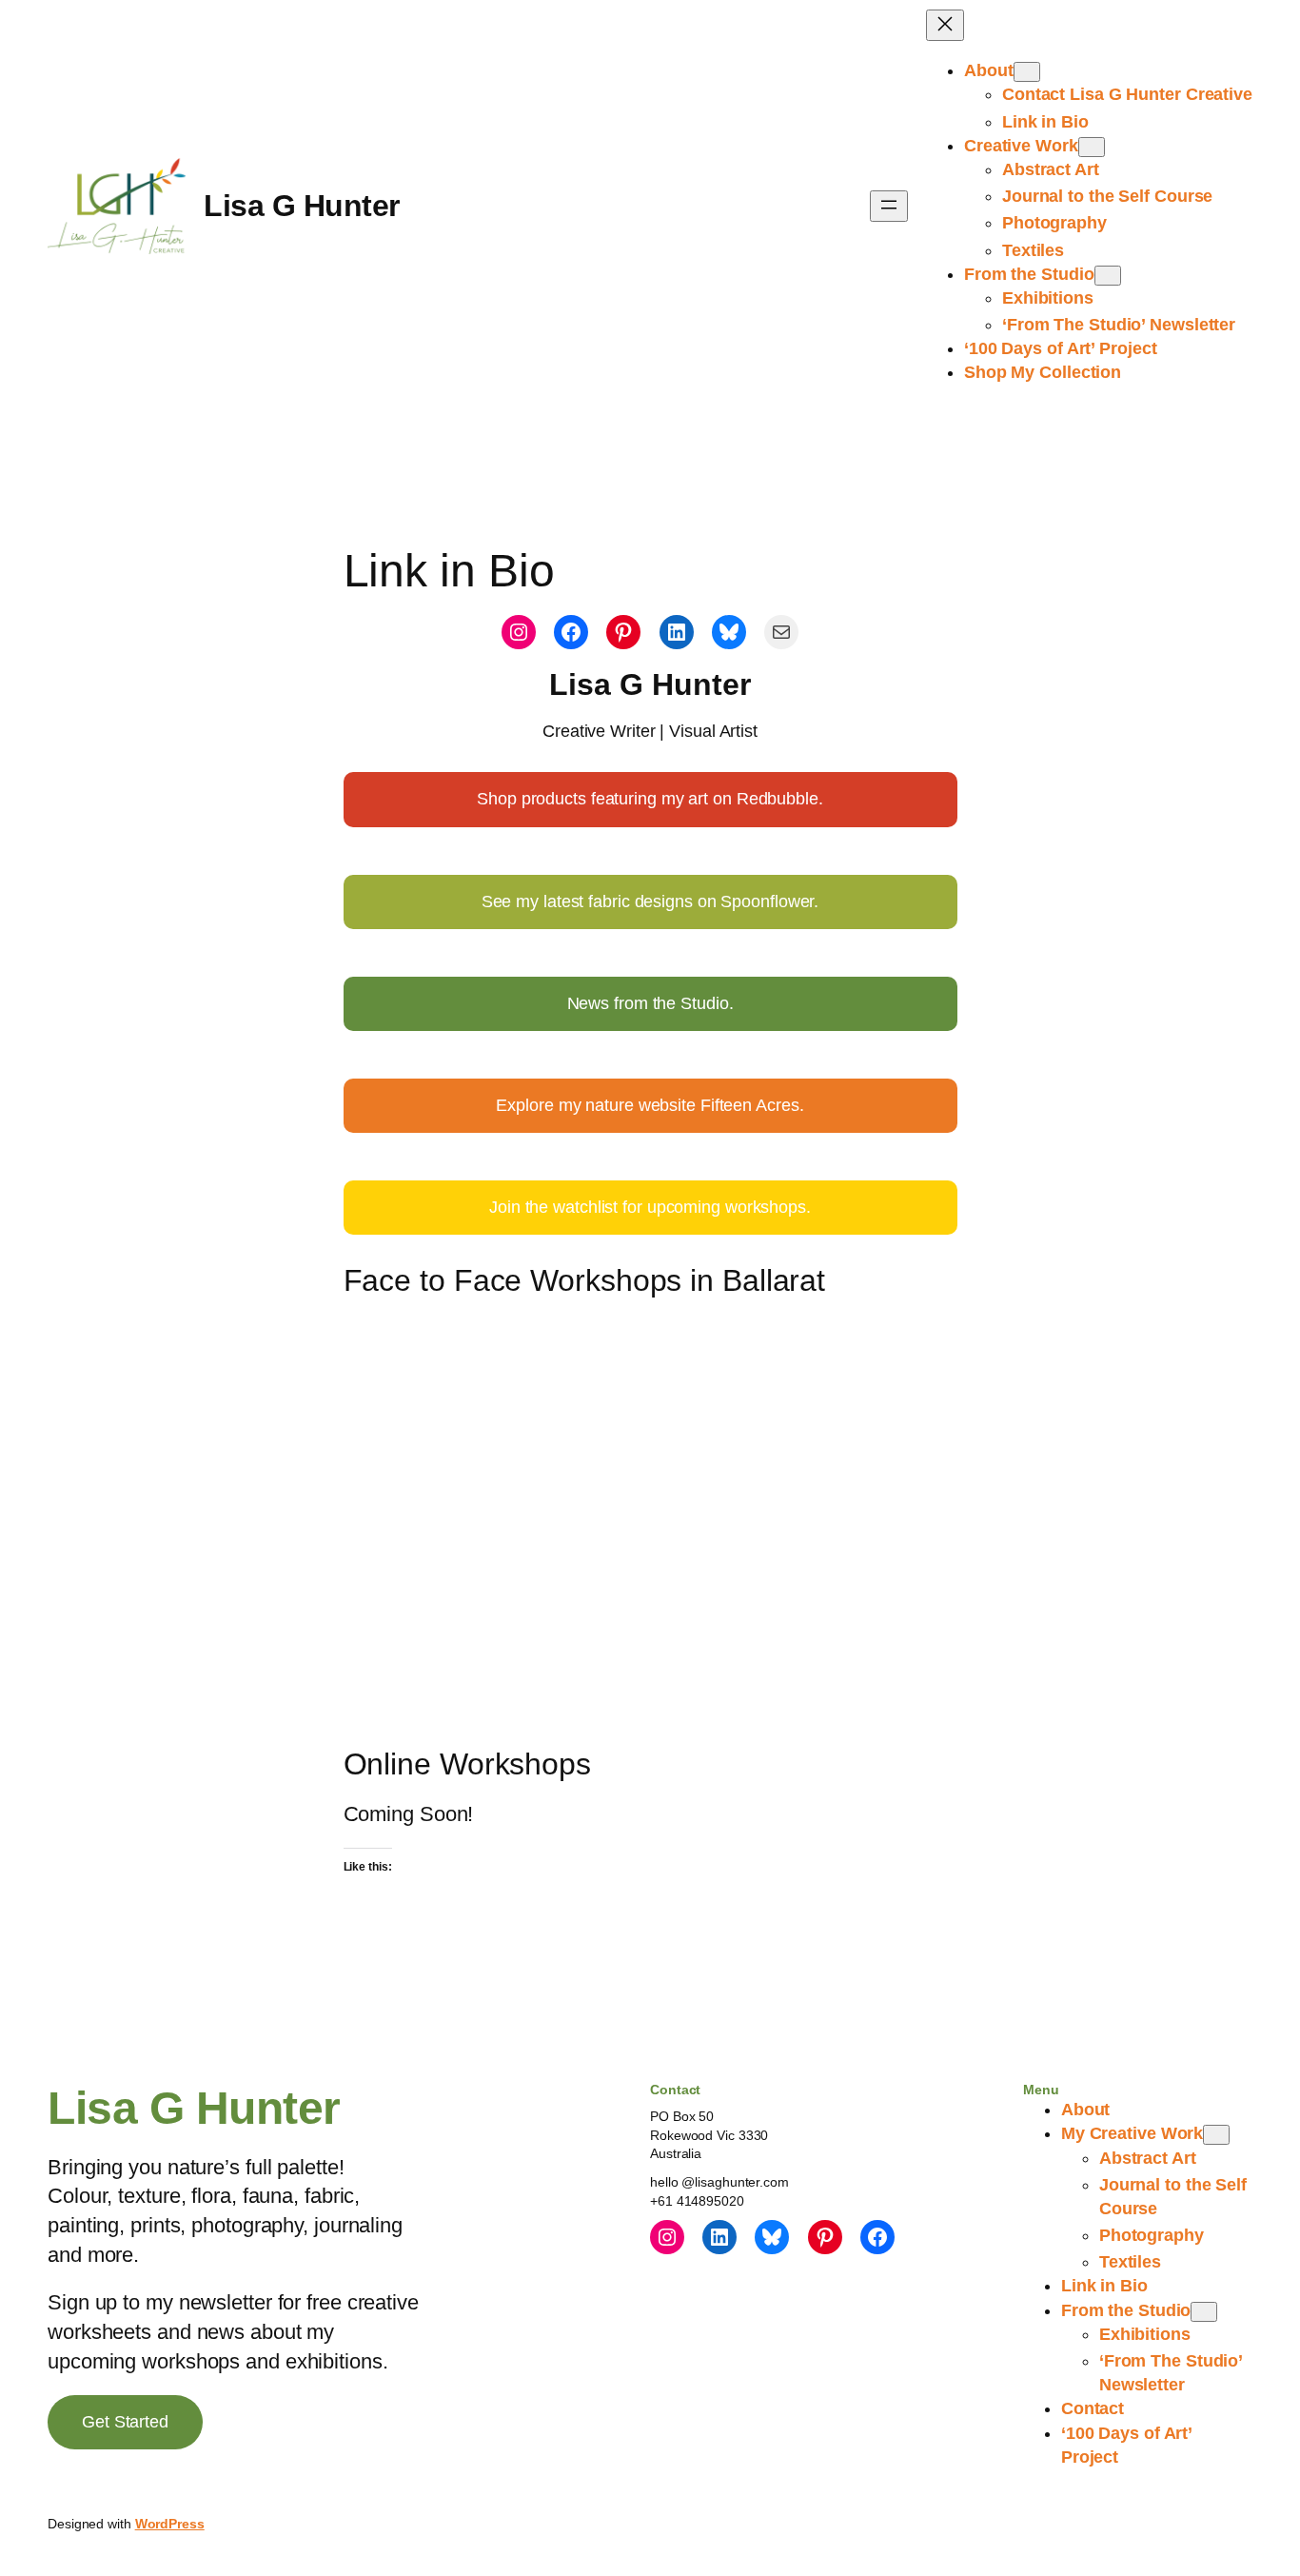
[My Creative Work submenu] (1216, 2135)
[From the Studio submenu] (1108, 276)
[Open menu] (889, 206)
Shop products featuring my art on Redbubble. (650, 799)
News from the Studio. (650, 1003)
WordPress (170, 2524)
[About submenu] (1027, 72)
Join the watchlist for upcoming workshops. (650, 1207)
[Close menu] (945, 25)
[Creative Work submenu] (1092, 147)
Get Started (125, 2422)
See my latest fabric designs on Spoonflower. (650, 902)
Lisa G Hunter (302, 206)
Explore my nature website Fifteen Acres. (650, 1105)
